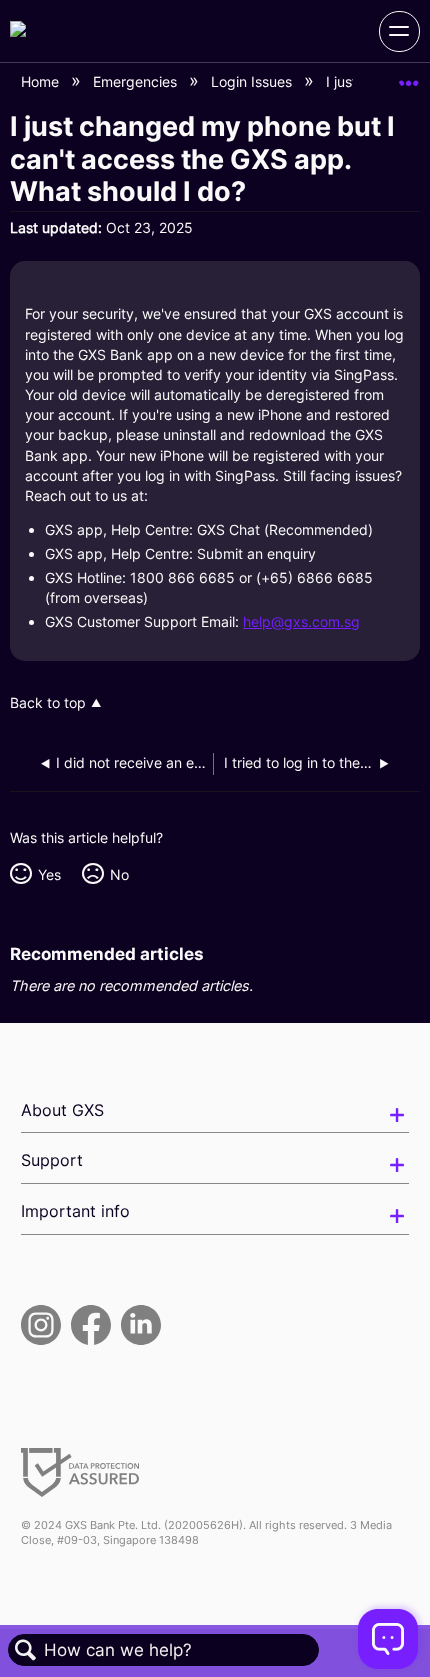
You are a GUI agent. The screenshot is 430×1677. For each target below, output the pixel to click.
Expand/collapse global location (409, 76)
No (119, 874)
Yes (49, 874)
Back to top (48, 703)
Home (42, 81)
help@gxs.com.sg (301, 621)
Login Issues (253, 81)
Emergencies (137, 81)
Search (26, 1650)
